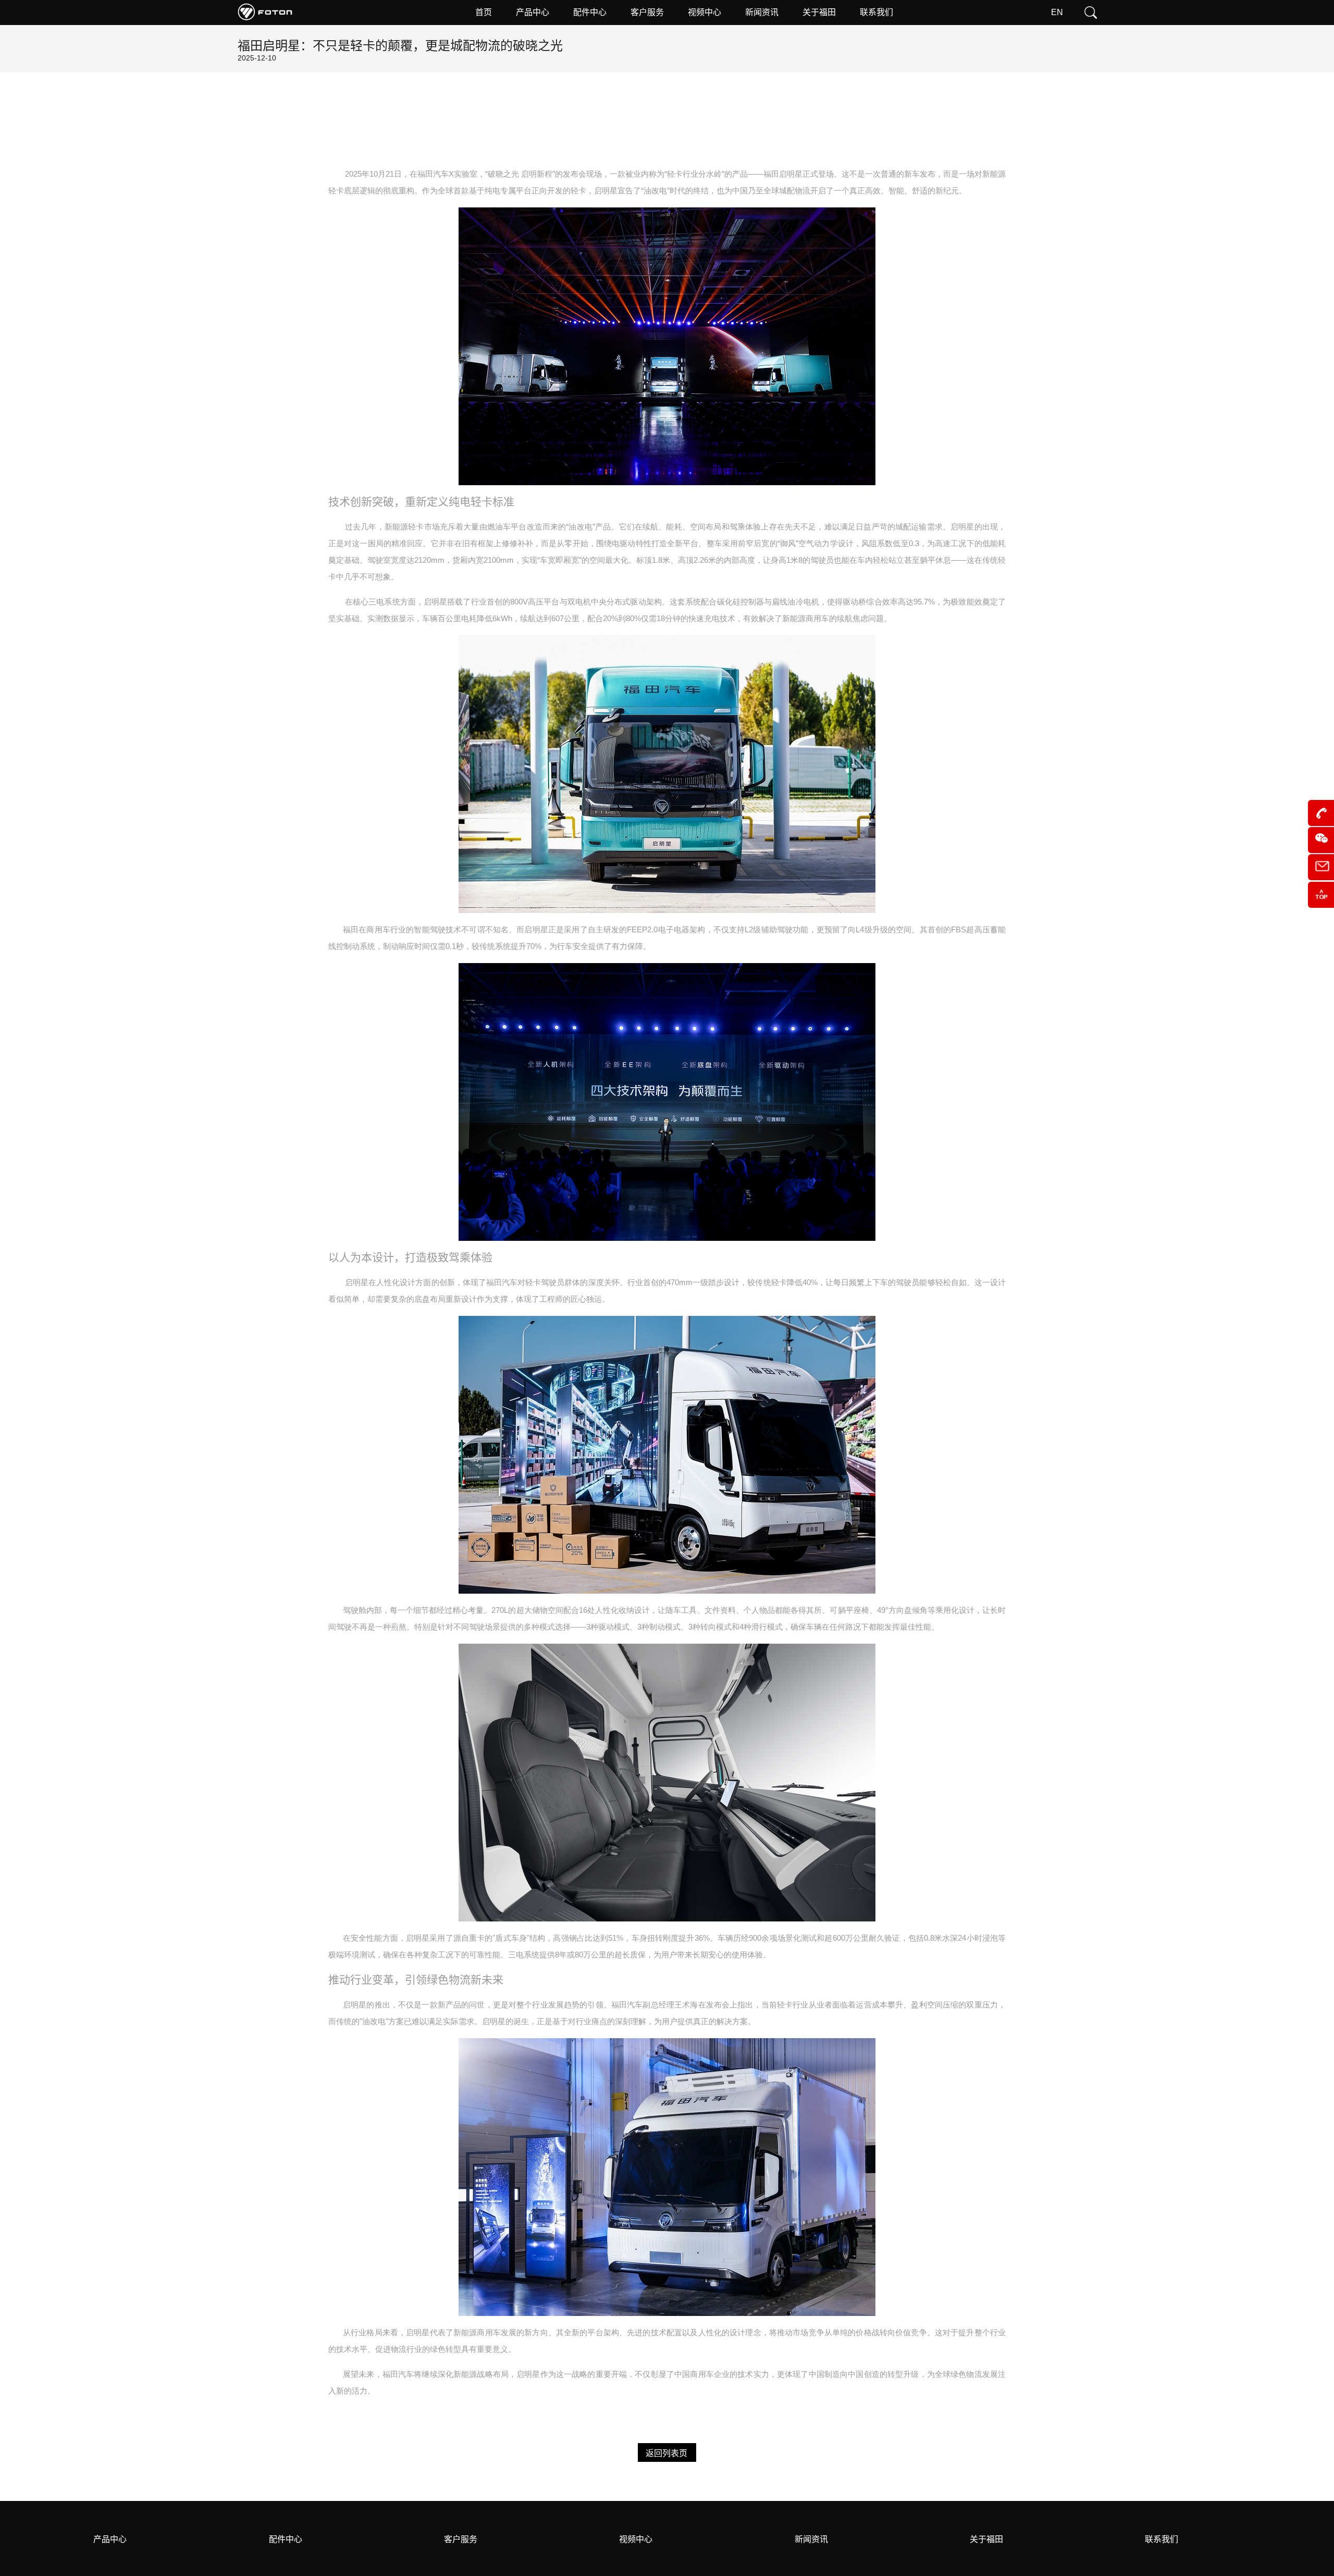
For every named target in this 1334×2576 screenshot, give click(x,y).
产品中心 (110, 2539)
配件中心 (286, 2539)
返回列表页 (666, 2453)
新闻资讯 (811, 2539)
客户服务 (461, 2539)
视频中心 (636, 2539)
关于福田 (986, 2539)
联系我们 (1162, 2539)
